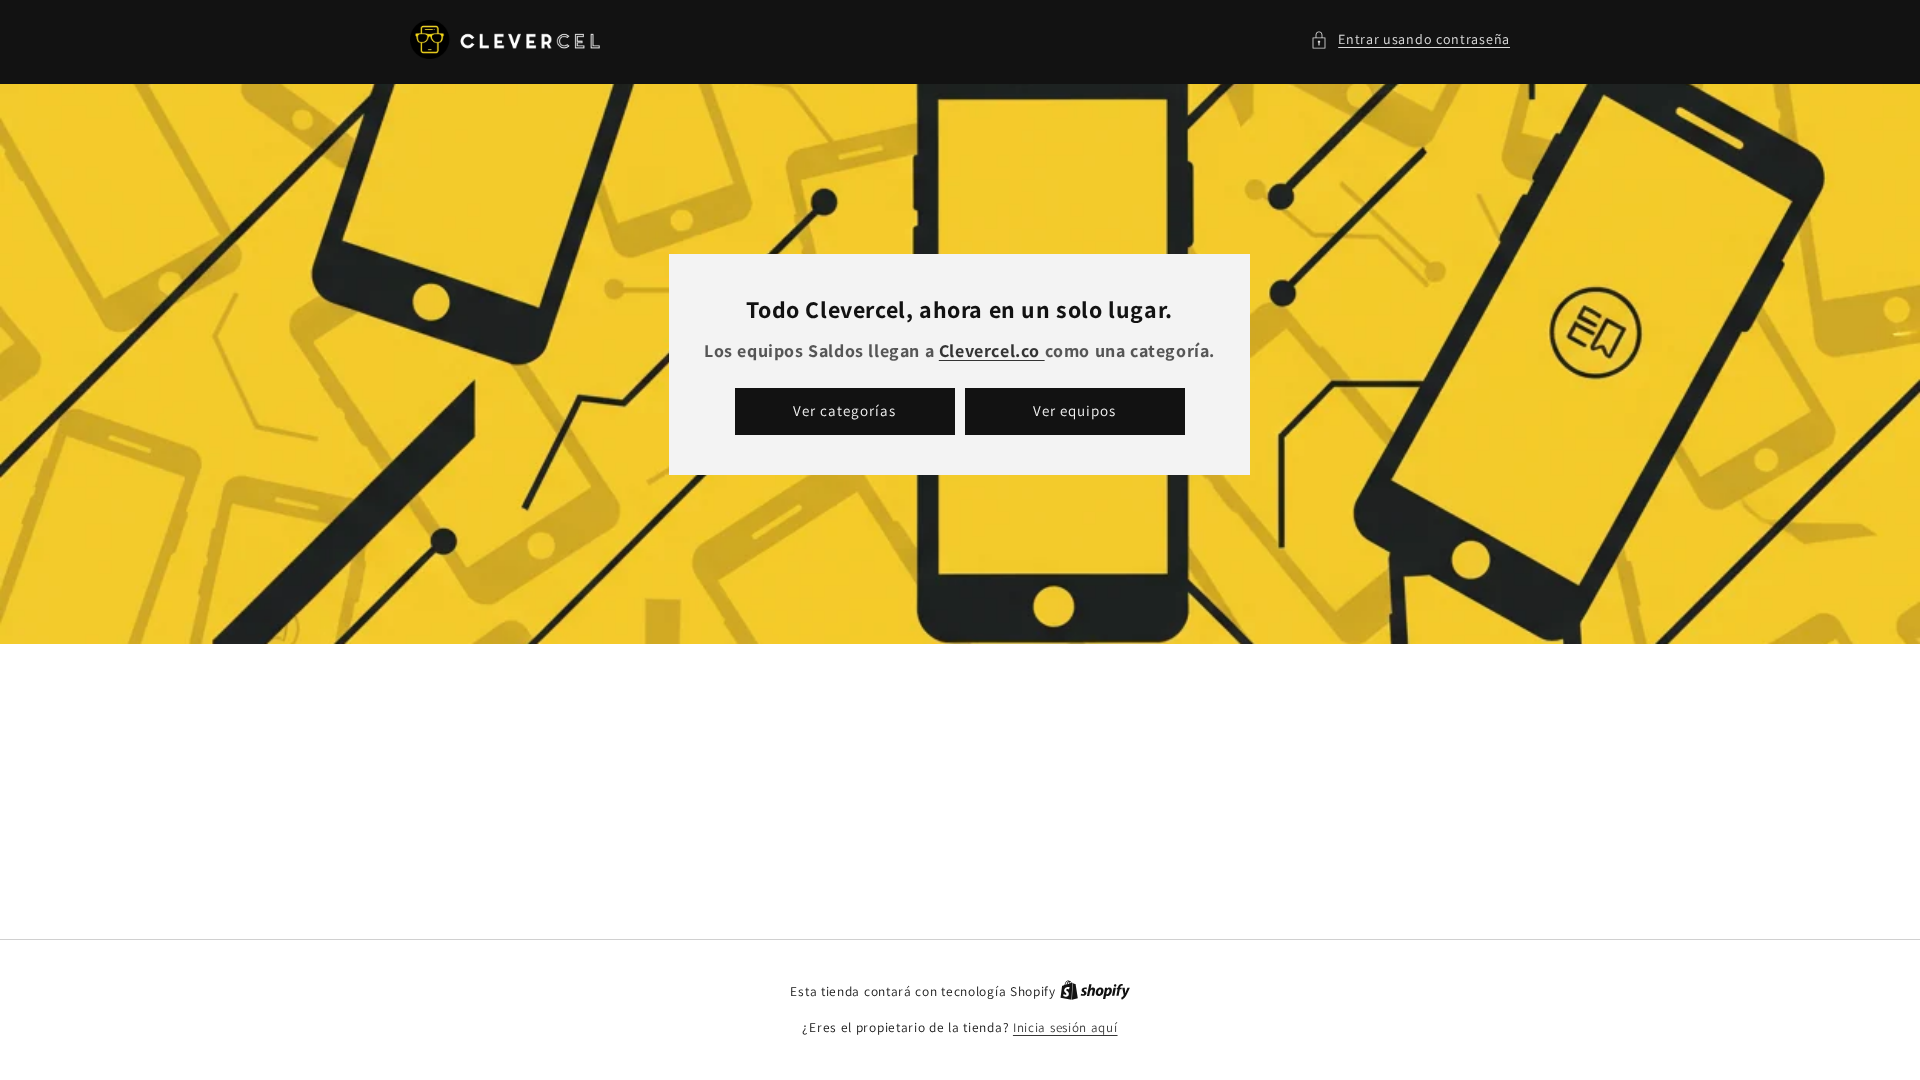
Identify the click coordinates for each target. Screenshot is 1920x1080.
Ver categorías (845, 410)
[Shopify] (1095, 991)
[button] (1410, 39)
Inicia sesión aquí (1065, 1027)
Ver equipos (1075, 410)
